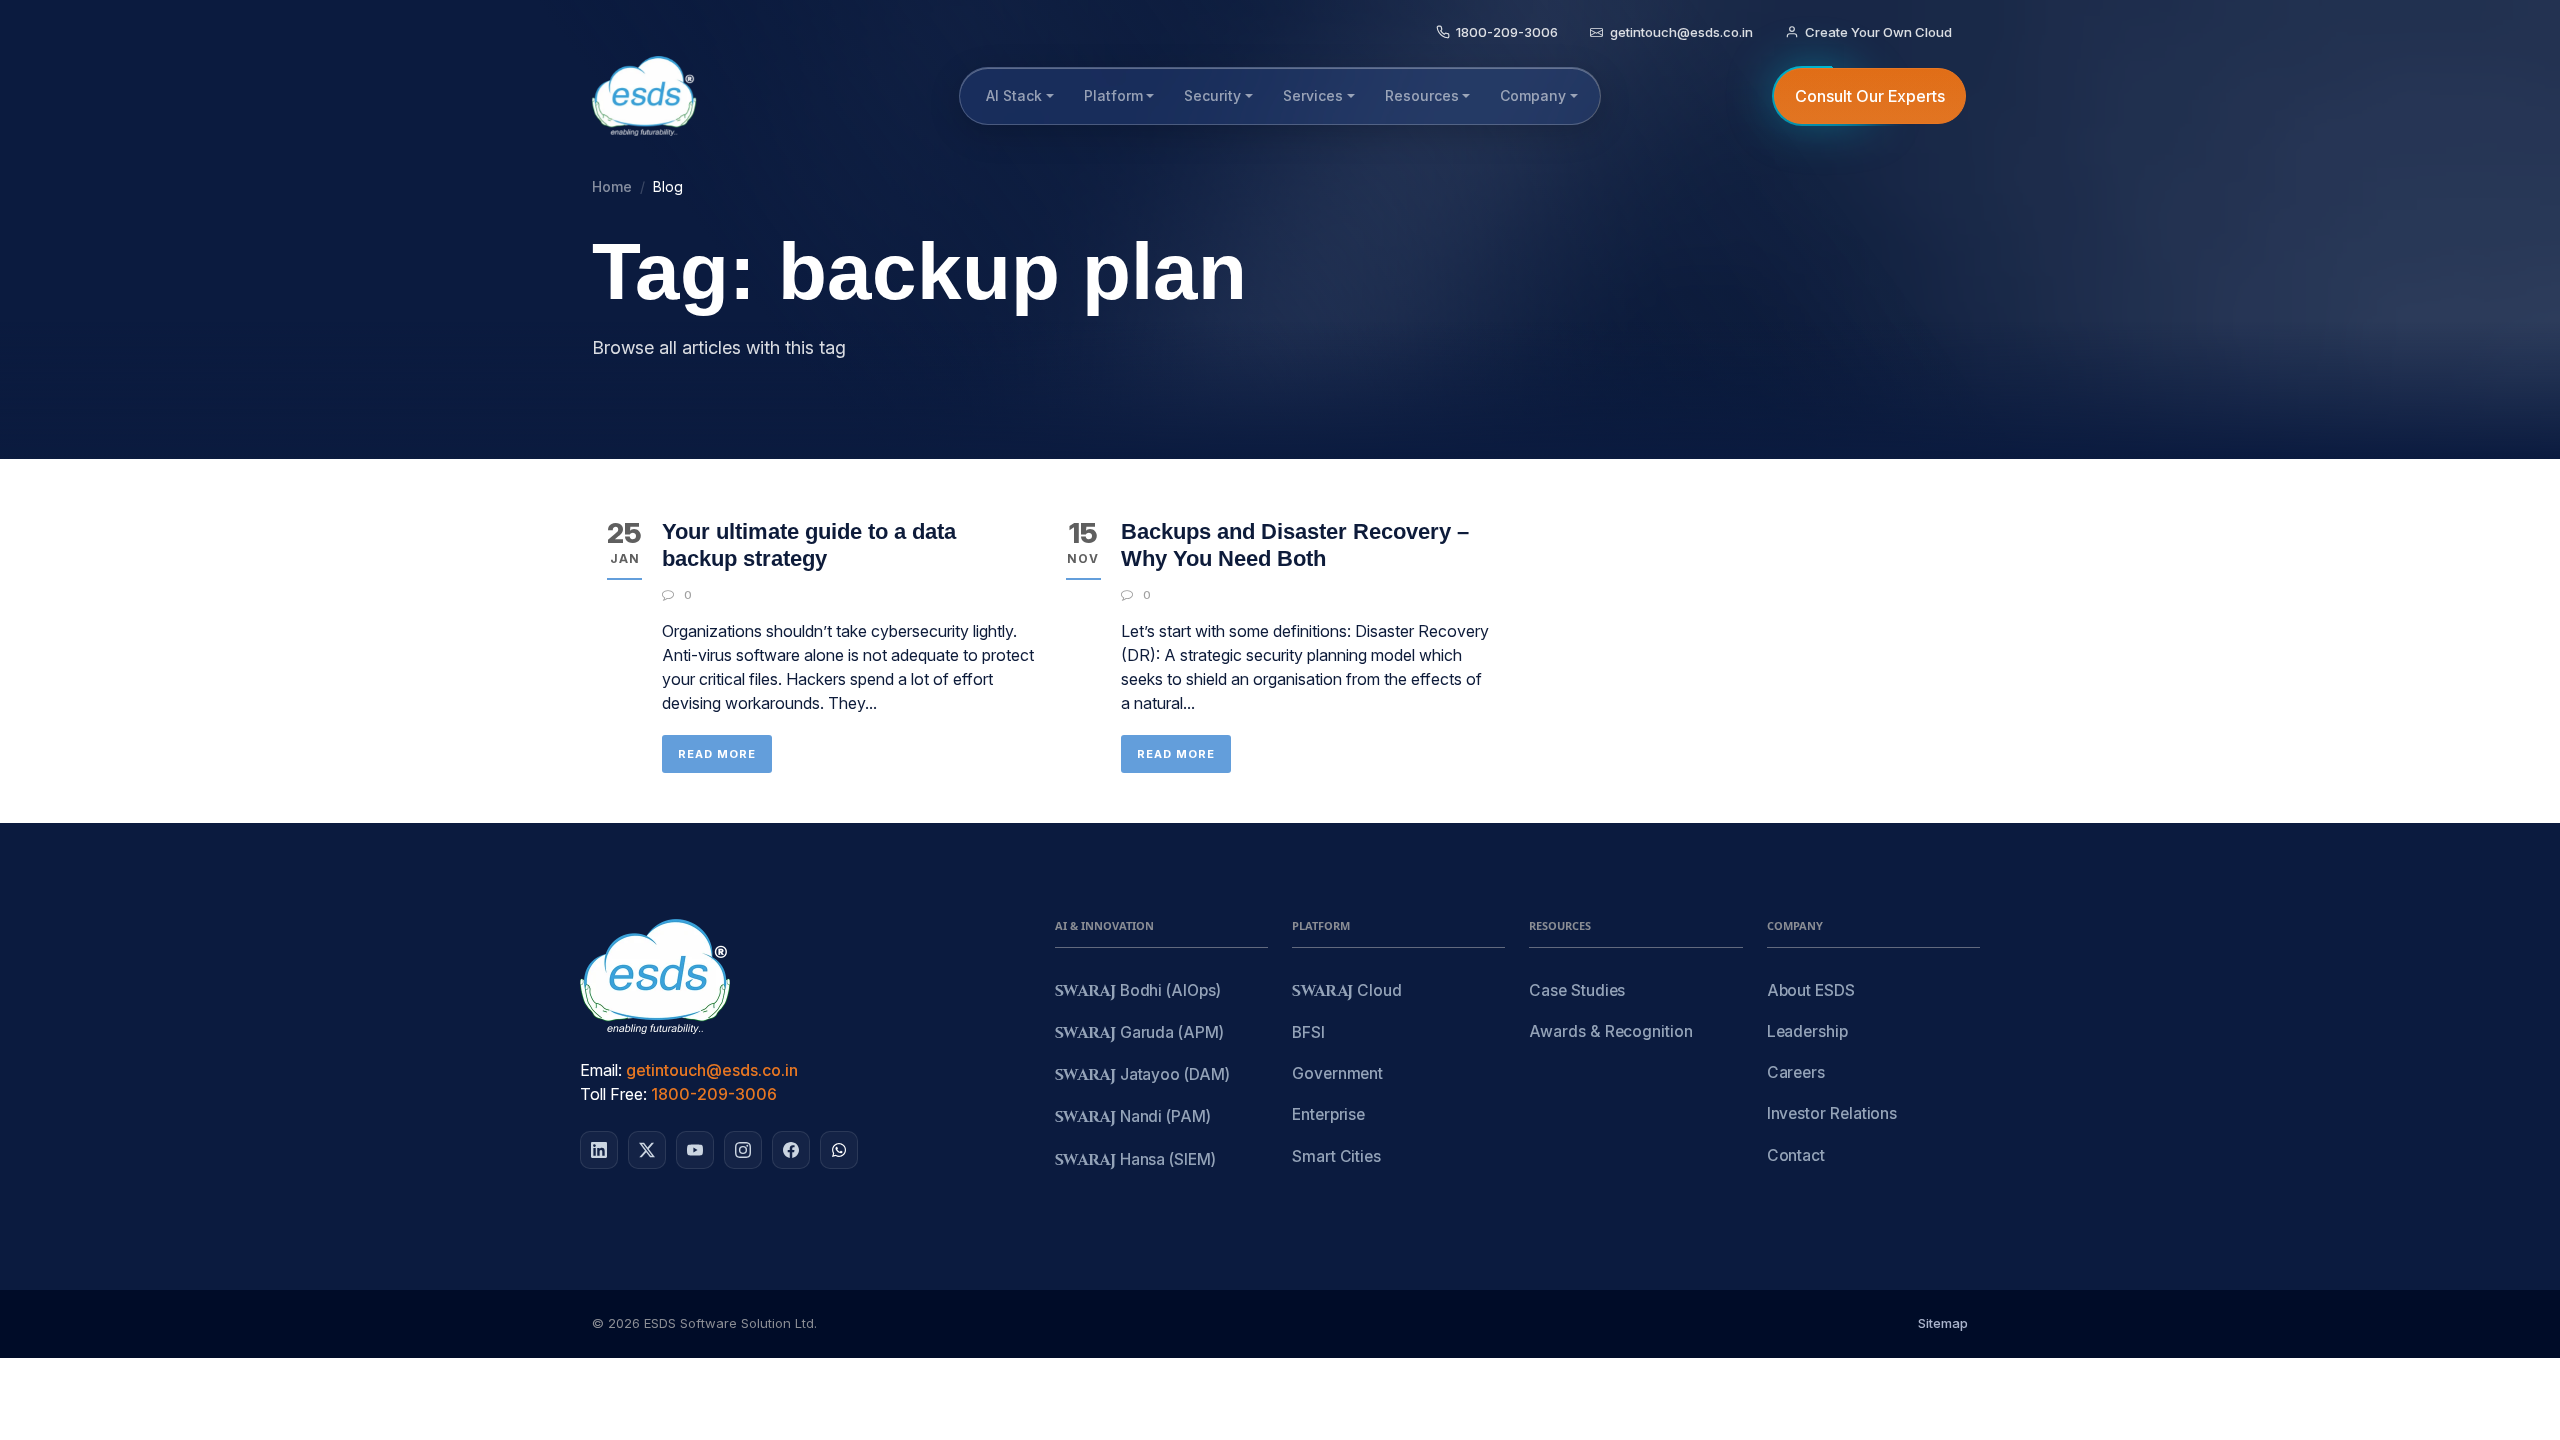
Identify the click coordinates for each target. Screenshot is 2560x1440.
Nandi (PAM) (1133, 1117)
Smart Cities (1336, 1156)
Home (612, 186)
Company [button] (1533, 95)
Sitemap (1943, 1323)
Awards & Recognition (1610, 1031)
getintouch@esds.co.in (712, 1070)
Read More (717, 754)
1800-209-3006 (714, 1094)
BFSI (1308, 1032)
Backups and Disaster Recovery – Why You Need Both (1295, 544)
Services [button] (1313, 95)
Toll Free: (613, 1094)
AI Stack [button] (1014, 95)
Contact (1796, 1155)
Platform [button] (1113, 95)
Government (1337, 1073)
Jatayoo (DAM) (1142, 1075)
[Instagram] (743, 1150)
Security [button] (1212, 95)
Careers (1796, 1072)
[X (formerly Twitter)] (647, 1150)
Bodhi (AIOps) (1138, 991)
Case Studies (1577, 990)
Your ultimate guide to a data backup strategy (809, 544)
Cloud (1347, 991)
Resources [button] (1422, 95)
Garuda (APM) (1139, 1033)
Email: (601, 1070)
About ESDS (1811, 990)
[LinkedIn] (599, 1150)
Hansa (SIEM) (1135, 1160)
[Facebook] (791, 1150)
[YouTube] (695, 1150)
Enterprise (1328, 1114)
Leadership (1807, 1031)
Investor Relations (1832, 1113)
